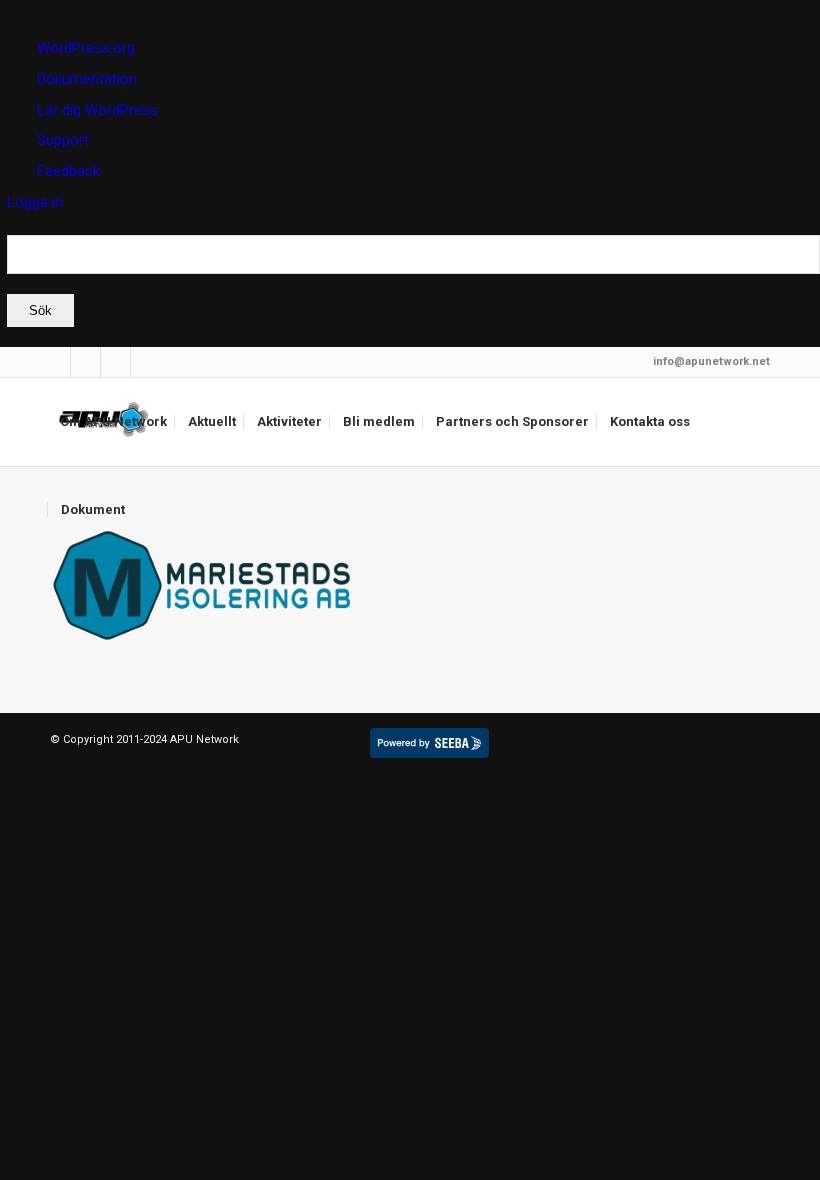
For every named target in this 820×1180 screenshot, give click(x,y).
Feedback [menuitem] (68, 171)
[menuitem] (413, 281)
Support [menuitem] (63, 140)
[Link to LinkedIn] (55, 362)
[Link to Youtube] (146, 362)
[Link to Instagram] (115, 362)
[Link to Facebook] (85, 362)
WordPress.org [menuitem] (86, 48)
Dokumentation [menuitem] (87, 79)
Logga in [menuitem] (35, 202)
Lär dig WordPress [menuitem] (97, 110)
